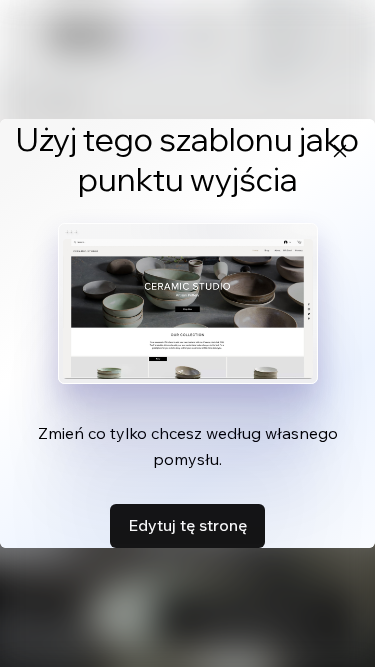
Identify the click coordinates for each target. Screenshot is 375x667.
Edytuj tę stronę (187, 525)
